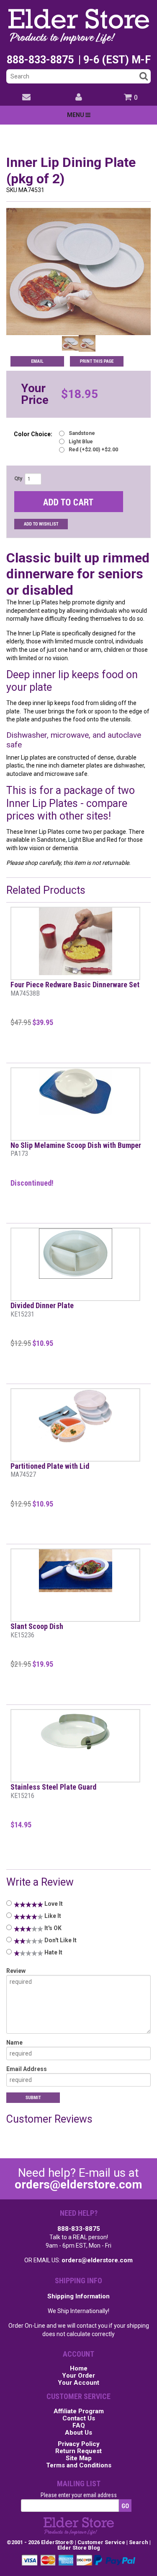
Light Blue (81, 442)
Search (139, 2542)
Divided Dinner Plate (42, 1310)
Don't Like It (60, 1940)
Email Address (27, 2069)
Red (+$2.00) (93, 450)
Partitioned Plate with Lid (50, 1470)
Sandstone (82, 433)
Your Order (78, 2376)
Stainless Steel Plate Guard (53, 1791)
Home (79, 2369)
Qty (18, 479)
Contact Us (79, 2419)
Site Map (79, 2459)
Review (16, 1971)
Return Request (78, 2451)
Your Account (78, 2383)
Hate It (53, 1952)
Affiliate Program (79, 2412)
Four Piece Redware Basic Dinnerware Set (75, 989)
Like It (52, 1916)
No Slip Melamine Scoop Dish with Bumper (76, 1149)
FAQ (79, 2426)
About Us (78, 2433)
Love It (53, 1904)
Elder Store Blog (79, 2548)
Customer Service (101, 2542)
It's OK (52, 1928)
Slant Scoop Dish (37, 1630)
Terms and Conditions (79, 2466)
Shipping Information (78, 2296)
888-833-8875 (79, 2229)
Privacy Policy (79, 2444)
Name (14, 2043)
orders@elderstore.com (78, 2184)
